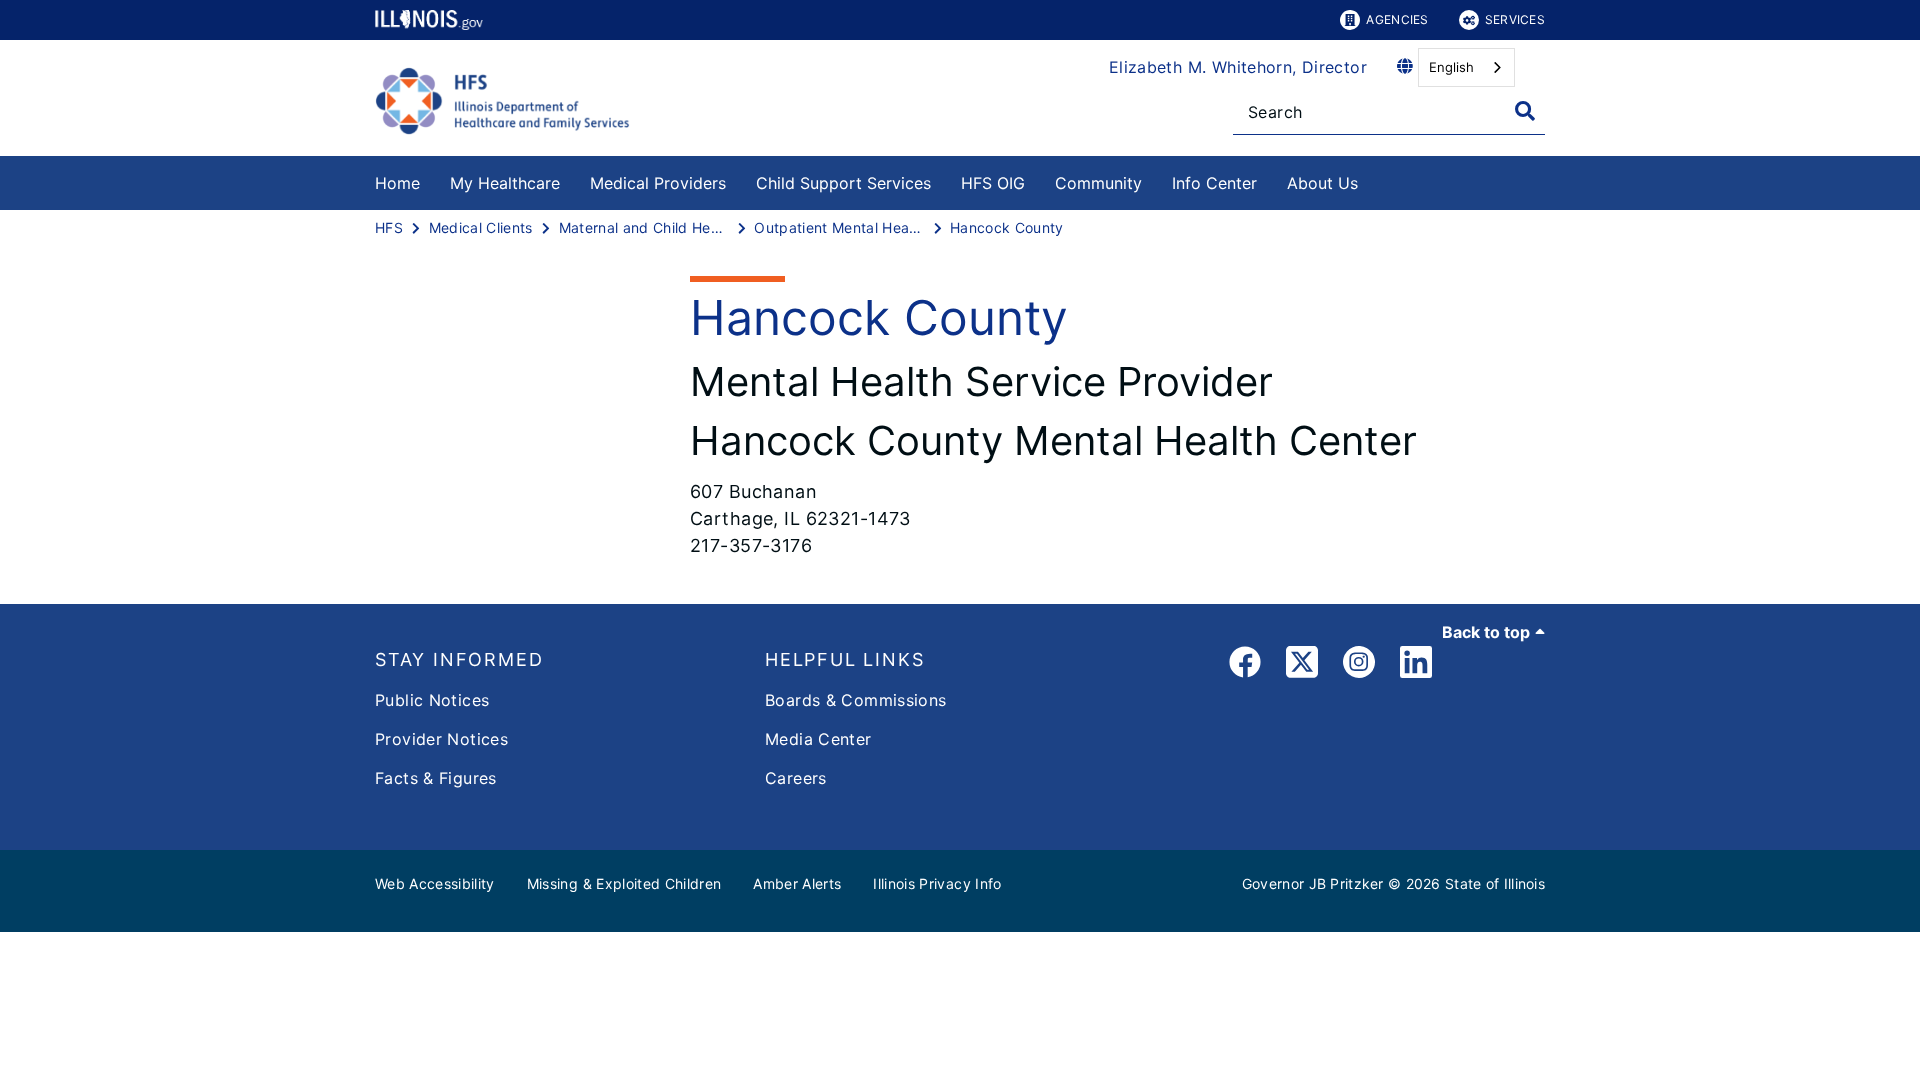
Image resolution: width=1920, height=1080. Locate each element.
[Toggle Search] (1525, 111)
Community (1098, 183)
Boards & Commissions (856, 700)
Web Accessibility (435, 883)
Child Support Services (843, 183)
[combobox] (1466, 67)
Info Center (1214, 183)
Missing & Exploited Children (624, 883)
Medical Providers (658, 183)
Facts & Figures (436, 778)
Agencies (1397, 19)
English (1451, 67)
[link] (1245, 665)
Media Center (818, 739)
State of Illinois (1495, 883)
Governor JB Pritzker (1313, 883)
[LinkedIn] (1416, 665)
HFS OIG (993, 183)
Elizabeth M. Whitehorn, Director (1238, 67)
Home (397, 183)
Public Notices (432, 700)
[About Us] (1373, 179)
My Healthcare (505, 183)
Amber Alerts (797, 883)
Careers (796, 778)
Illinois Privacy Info (937, 883)
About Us (1322, 183)
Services (1515, 19)
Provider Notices (441, 739)
